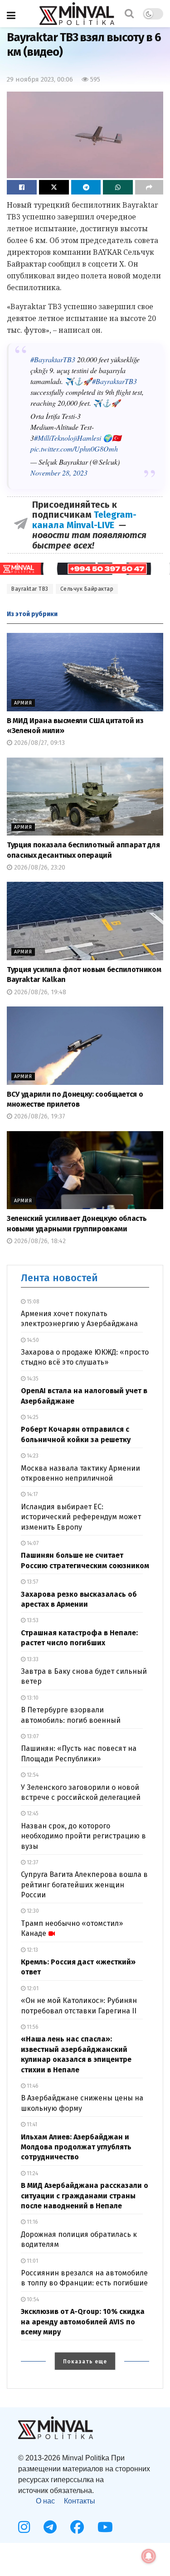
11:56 (32, 2027)
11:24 (32, 2173)
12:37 (32, 1862)
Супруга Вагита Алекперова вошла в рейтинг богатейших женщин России (84, 1885)
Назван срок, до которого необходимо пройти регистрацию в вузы (83, 1836)
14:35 (32, 1379)
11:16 (32, 2222)
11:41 (31, 2124)
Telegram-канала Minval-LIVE (84, 520)
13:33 (32, 1659)
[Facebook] (77, 2527)
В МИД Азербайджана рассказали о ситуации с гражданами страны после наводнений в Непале (85, 2196)
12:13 (32, 1950)
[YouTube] (105, 2527)
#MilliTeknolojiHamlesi (68, 438)
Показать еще (85, 2362)
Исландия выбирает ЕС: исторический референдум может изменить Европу (81, 1517)
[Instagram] (24, 2527)
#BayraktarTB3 (53, 359)
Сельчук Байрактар (87, 589)
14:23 (32, 1456)
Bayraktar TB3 (30, 589)
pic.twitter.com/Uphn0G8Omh (74, 449)
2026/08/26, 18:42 (39, 1241)
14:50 (32, 1340)
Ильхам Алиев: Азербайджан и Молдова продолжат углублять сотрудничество (76, 2147)
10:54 (32, 2299)
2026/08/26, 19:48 (39, 992)
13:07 (32, 1736)
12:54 (32, 1775)
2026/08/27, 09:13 (39, 743)
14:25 (32, 1417)
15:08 (32, 1302)
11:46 (32, 2086)
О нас (45, 2501)
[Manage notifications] (149, 2556)
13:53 (32, 1620)
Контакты (80, 2501)
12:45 (32, 1813)
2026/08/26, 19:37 (39, 1116)
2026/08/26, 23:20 (39, 868)
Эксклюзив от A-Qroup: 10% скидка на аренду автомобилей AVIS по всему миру (83, 2322)
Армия (23, 703)
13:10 (32, 1698)
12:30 (32, 1911)
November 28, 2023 (59, 473)
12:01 (32, 1988)
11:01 (32, 2261)
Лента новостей (59, 1278)
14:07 (32, 1543)
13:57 (32, 1582)
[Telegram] (50, 2527)
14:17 (32, 1494)
